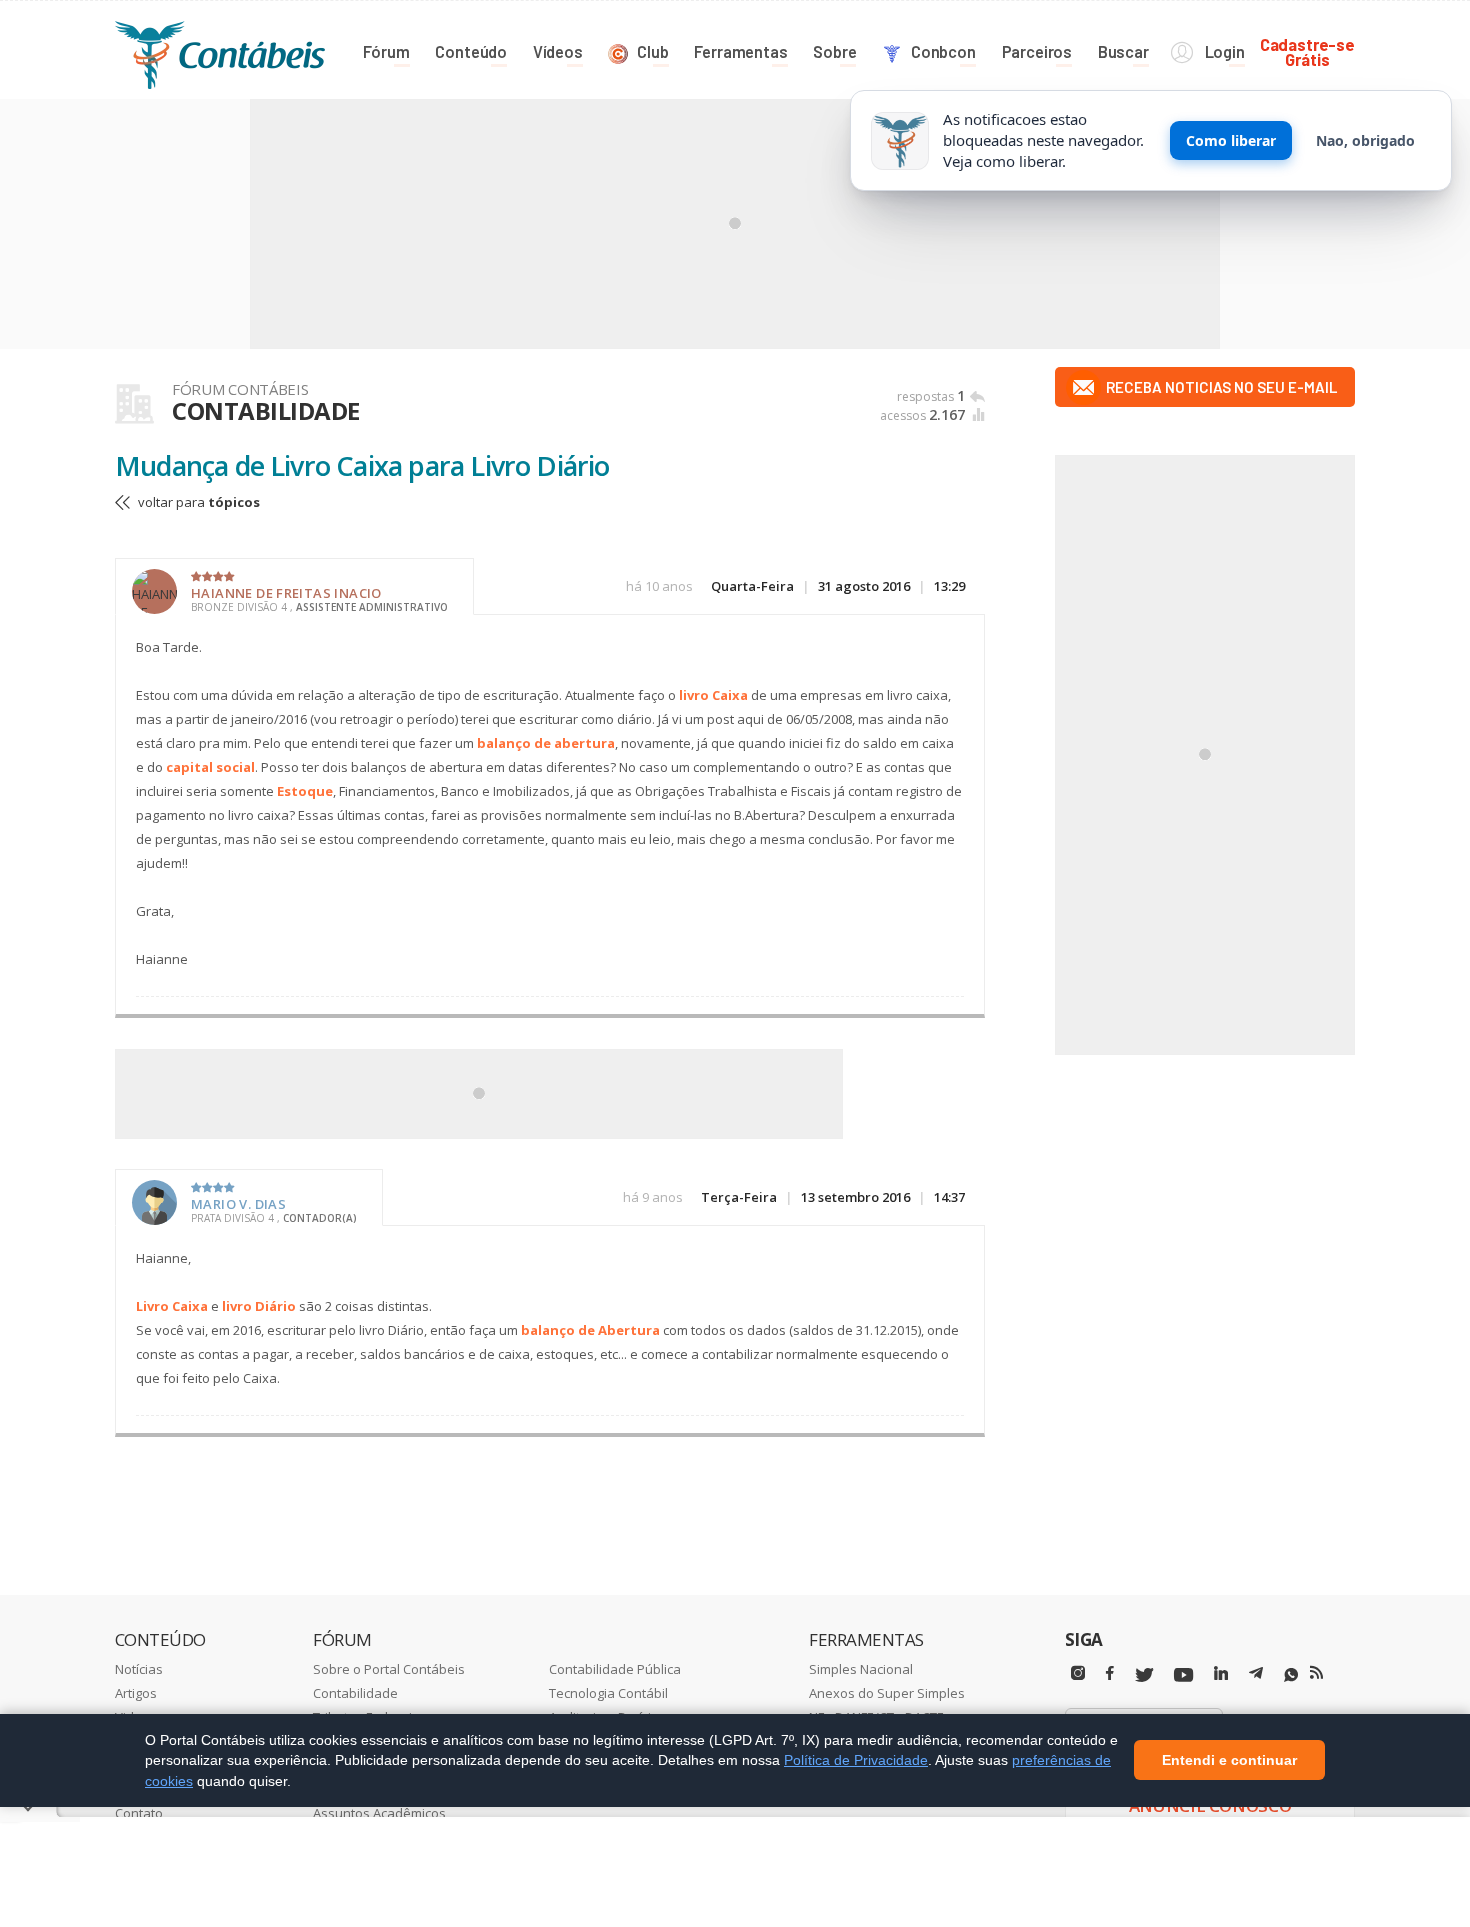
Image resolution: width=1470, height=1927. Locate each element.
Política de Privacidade (856, 1760)
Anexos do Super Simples (887, 1693)
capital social (210, 767)
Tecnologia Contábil (608, 1693)
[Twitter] (1144, 1675)
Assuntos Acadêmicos (379, 1813)
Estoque (305, 791)
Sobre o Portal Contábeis (389, 1669)
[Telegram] (1256, 1676)
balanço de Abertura (590, 1330)
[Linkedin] (1221, 1673)
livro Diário (259, 1306)
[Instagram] (1078, 1673)
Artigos (136, 1693)
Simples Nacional (861, 1669)
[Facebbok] (1110, 1673)
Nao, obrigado (1365, 140)
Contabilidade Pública (615, 1669)
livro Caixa (713, 695)
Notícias (139, 1669)
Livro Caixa (172, 1306)
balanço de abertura (546, 743)
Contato (139, 1813)
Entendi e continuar (1229, 1761)
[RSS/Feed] (1316, 1673)
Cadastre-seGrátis (1307, 51)
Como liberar (1231, 140)
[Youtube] (1183, 1675)
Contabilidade (355, 1693)
